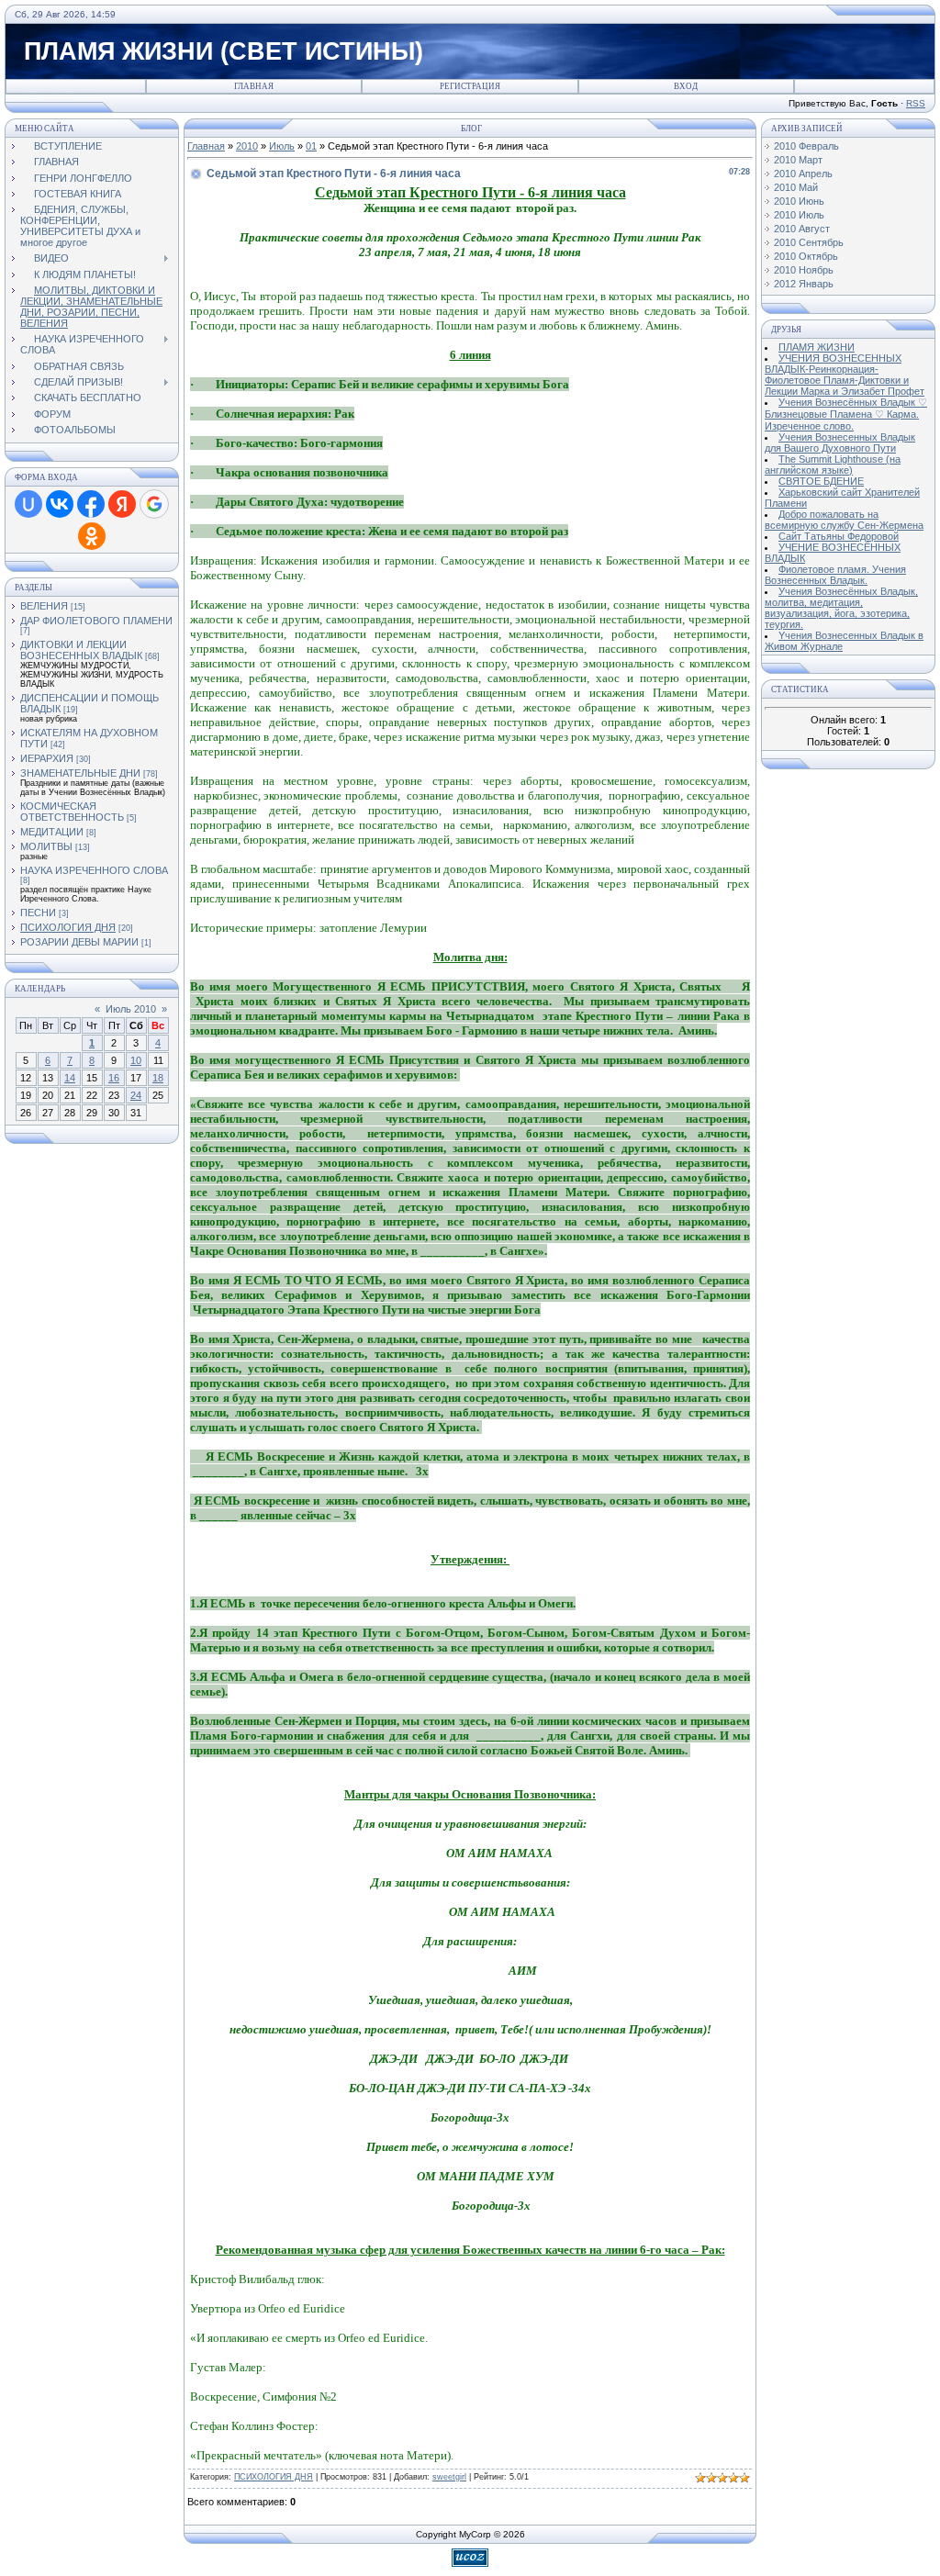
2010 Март (798, 160)
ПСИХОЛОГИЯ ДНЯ (68, 927)
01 (311, 146)
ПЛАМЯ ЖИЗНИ (817, 347)
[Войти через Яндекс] (122, 504)
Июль (282, 146)
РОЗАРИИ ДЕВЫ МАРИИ (79, 942)
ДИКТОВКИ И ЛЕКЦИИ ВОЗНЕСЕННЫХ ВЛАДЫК (81, 650)
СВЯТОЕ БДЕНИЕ (821, 481)
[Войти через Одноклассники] (92, 536)
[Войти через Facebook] (91, 504)
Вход (686, 86)
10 (136, 1060)
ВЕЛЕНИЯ (44, 606)
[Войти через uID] (28, 504)
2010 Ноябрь (804, 270)
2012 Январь (804, 284)
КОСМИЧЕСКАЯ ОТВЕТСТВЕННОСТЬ (72, 812)
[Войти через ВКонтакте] (60, 504)
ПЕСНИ (38, 913)
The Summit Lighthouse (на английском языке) (833, 465)
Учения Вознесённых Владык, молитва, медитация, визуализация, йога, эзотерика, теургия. (841, 608)
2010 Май (796, 187)
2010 (247, 146)
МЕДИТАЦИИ (52, 832)
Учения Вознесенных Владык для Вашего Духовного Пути (840, 442)
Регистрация (470, 86)
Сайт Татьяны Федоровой (839, 536)
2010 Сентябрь (809, 242)
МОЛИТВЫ (46, 846)
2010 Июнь (799, 201)
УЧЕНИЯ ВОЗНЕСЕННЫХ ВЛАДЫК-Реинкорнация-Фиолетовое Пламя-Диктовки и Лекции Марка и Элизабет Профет (845, 375)
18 (158, 1078)
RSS (916, 103)
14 (70, 1078)
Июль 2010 (131, 1009)
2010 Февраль (806, 146)
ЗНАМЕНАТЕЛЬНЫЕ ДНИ (80, 773)
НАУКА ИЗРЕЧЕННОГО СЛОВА (94, 870)
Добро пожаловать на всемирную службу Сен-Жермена (844, 520)
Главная (254, 86)
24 (136, 1095)
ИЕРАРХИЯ (47, 758)
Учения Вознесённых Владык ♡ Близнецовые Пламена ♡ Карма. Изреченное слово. (846, 414)
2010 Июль (799, 215)
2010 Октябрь (806, 256)
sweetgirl (449, 2477)
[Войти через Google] (154, 504)
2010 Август (802, 229)
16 (114, 1078)
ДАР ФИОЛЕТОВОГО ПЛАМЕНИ (96, 621)
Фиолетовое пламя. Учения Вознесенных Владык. (835, 575)
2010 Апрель (803, 174)
